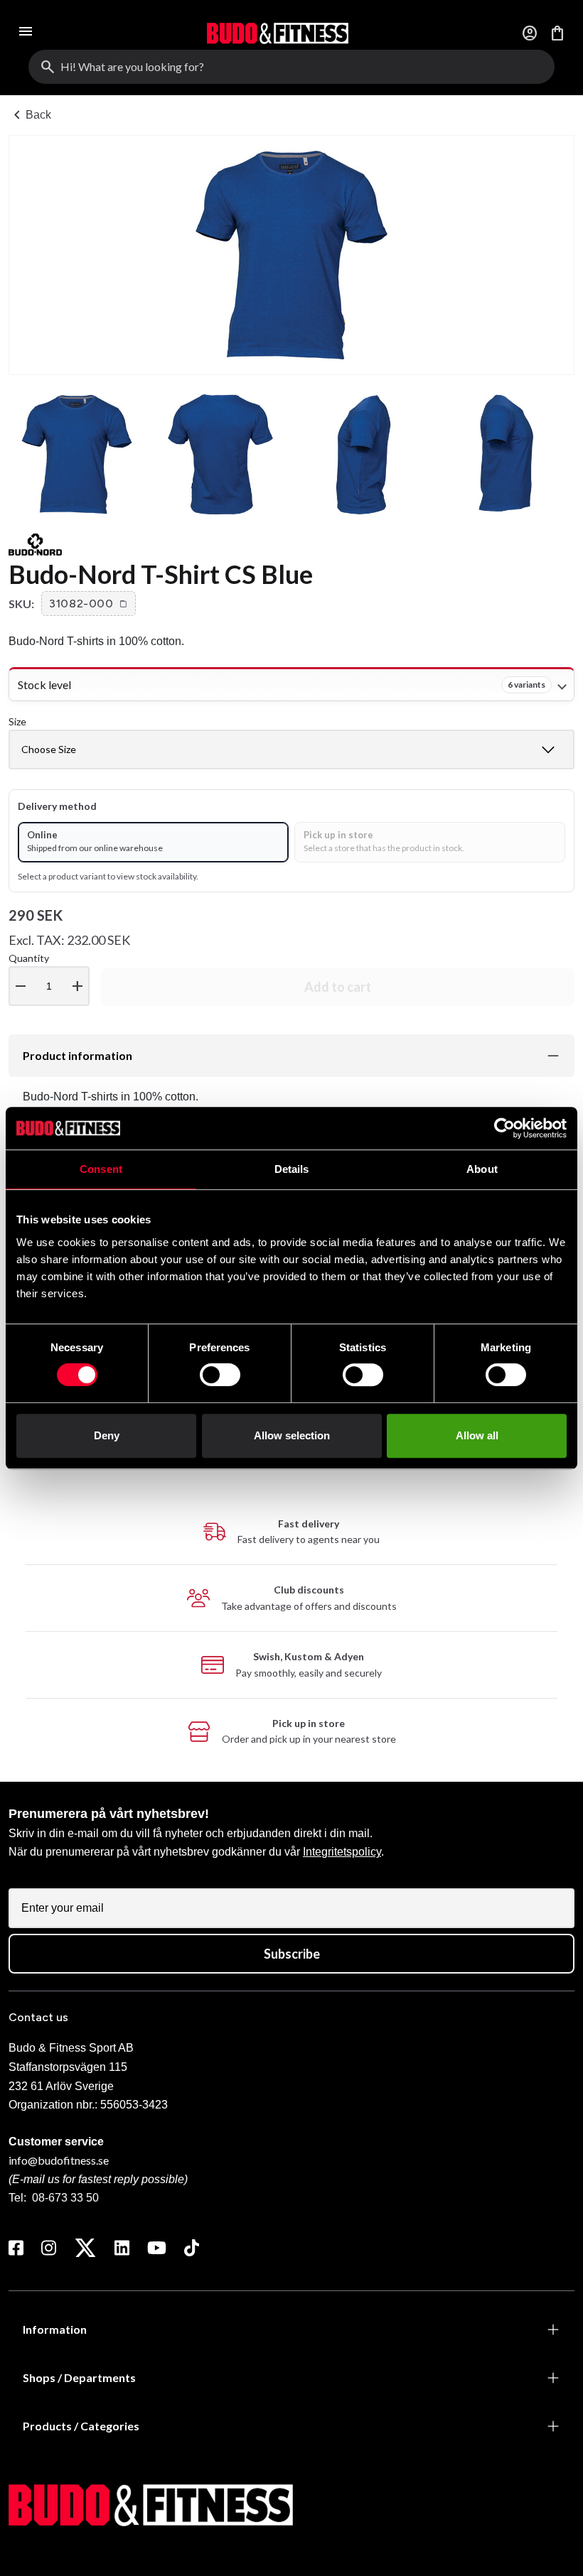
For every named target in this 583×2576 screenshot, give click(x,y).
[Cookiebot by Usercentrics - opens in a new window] (504, 1128)
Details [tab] (292, 1169)
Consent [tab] (101, 1169)
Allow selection (292, 1435)
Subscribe (292, 1954)
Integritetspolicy (342, 1852)
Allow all (477, 1435)
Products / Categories (81, 2426)
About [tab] (482, 1169)
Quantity (47, 974)
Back (30, 115)
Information (55, 2329)
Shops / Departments (79, 2377)
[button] (89, 604)
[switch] (220, 1375)
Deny (107, 1435)
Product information (77, 1055)
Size (17, 721)
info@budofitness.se (59, 2160)
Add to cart (338, 987)
